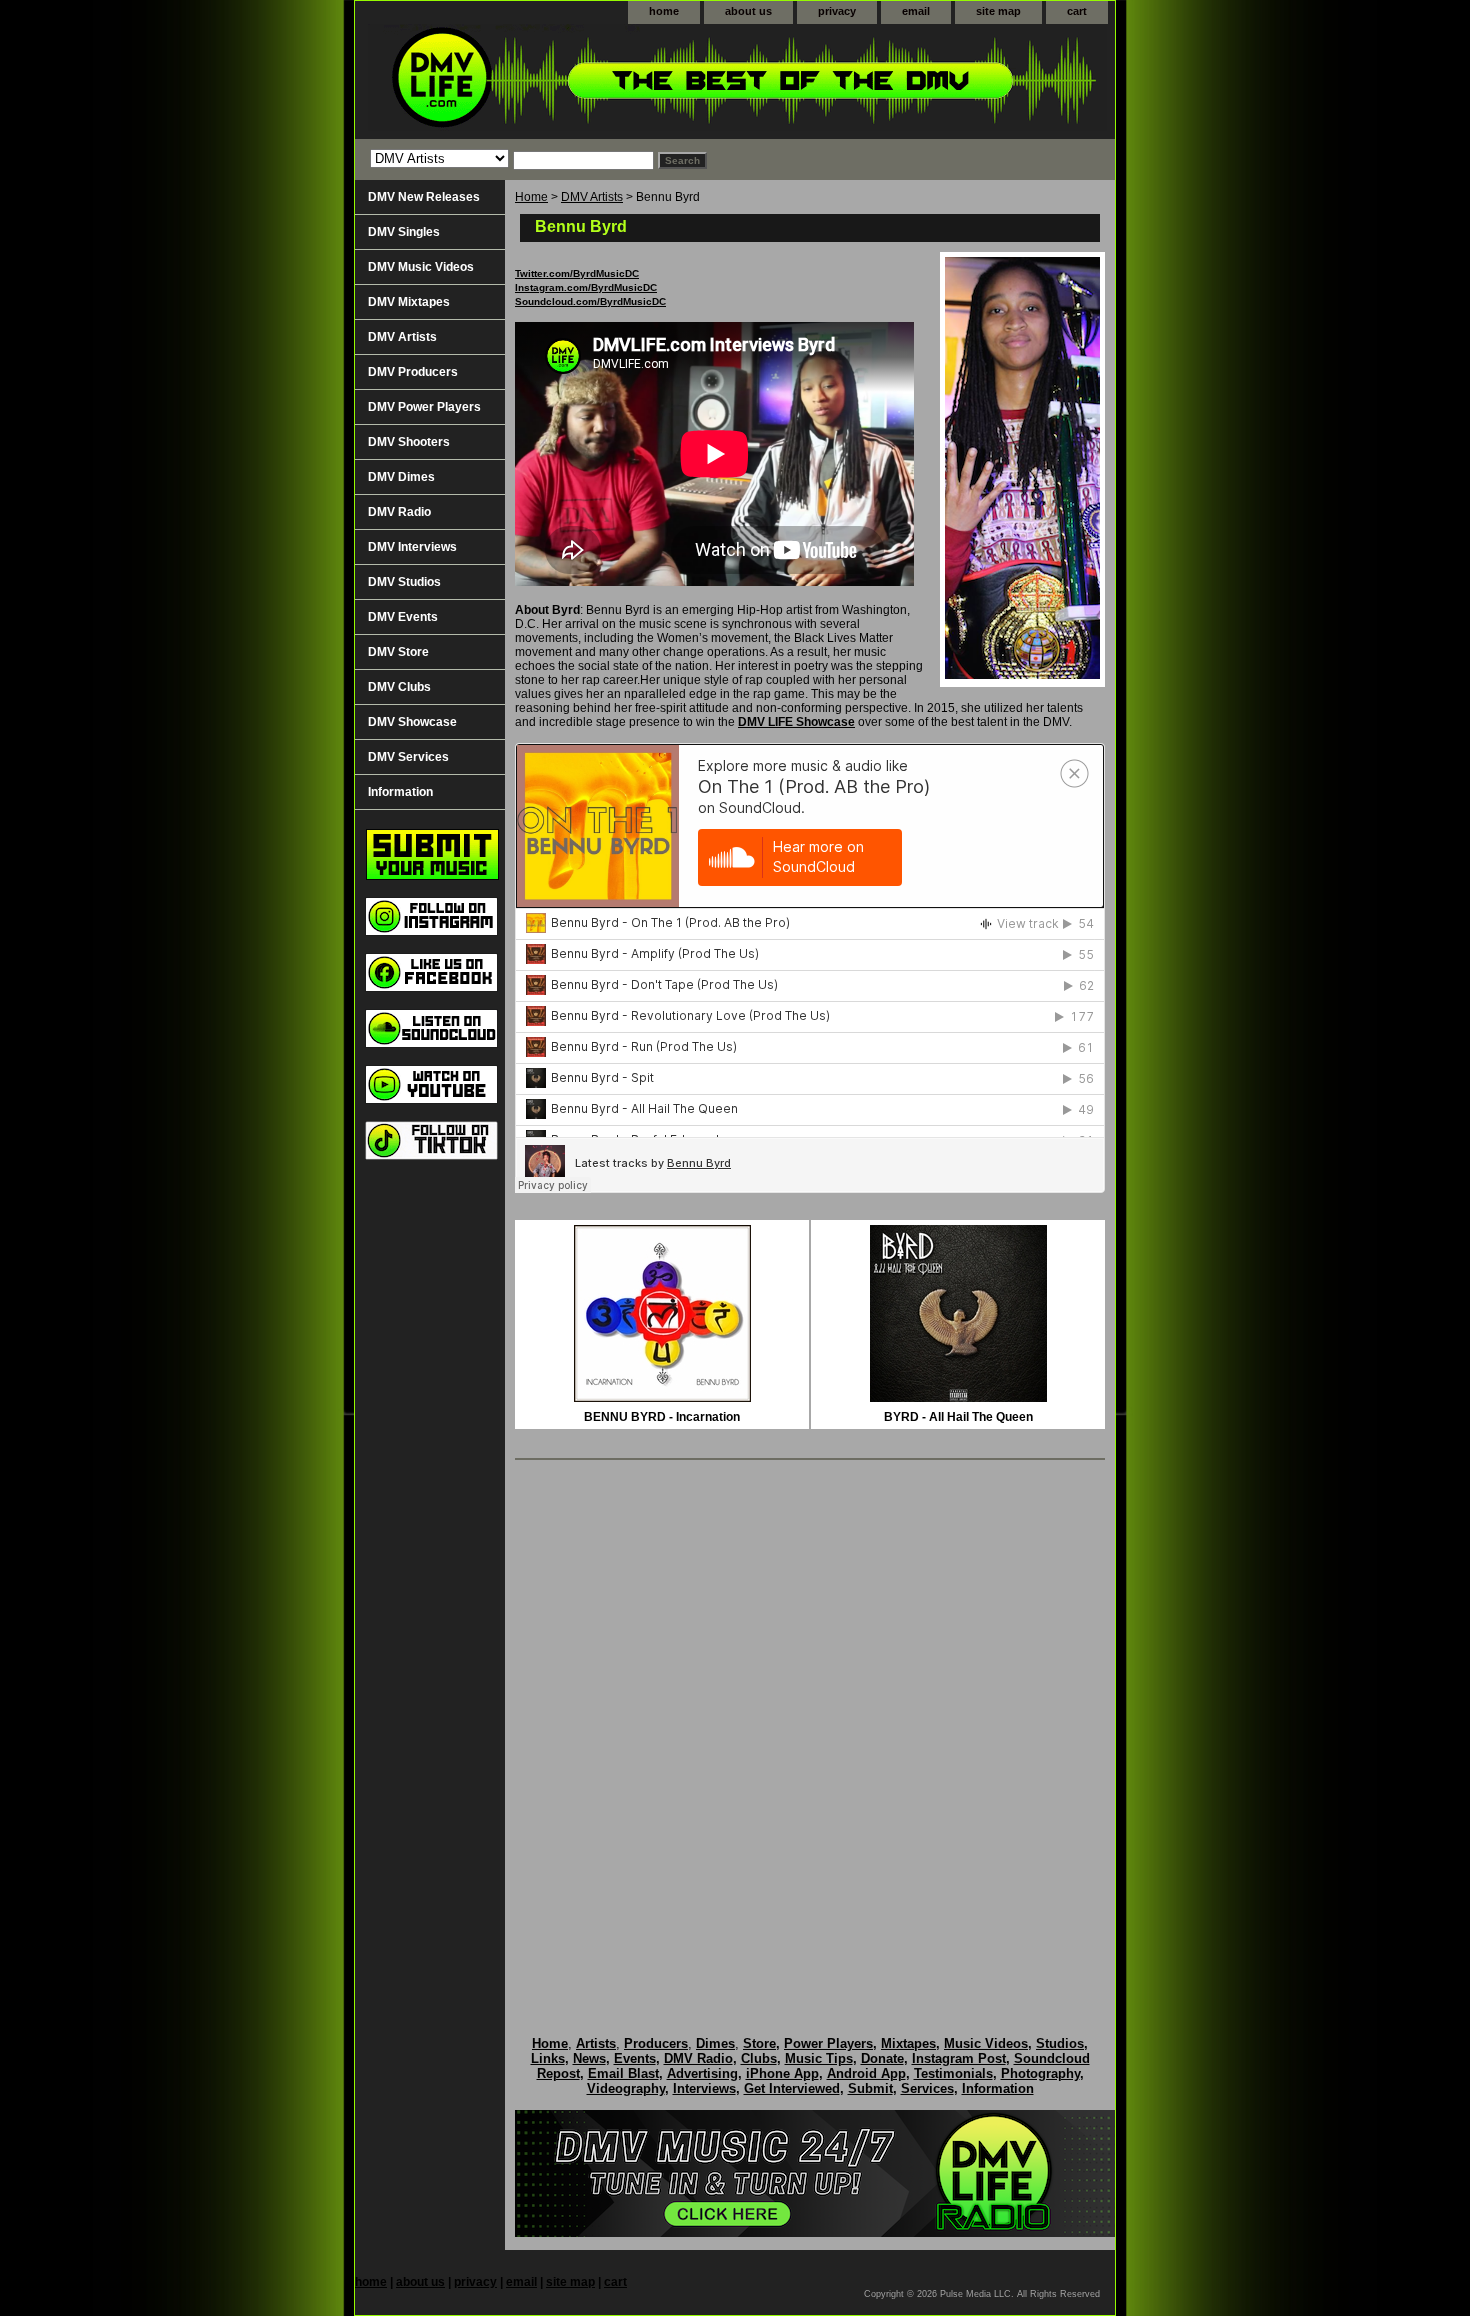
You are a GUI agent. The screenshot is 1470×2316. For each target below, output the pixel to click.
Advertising (702, 2073)
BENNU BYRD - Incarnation (662, 1417)
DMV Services (408, 757)
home (664, 11)
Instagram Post (959, 2058)
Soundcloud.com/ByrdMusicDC (590, 301)
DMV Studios (404, 582)
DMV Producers (413, 372)
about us (748, 11)
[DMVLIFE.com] (605, 81)
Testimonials (953, 2073)
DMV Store (398, 652)
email (916, 11)
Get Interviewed (792, 2088)
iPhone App (782, 2073)
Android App (866, 2073)
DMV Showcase (412, 722)
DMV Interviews (412, 547)
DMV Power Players (424, 407)
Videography (626, 2088)
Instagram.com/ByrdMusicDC (586, 287)
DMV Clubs (399, 687)
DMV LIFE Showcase (796, 722)
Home (531, 197)
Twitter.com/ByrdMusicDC (577, 273)
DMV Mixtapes (409, 302)
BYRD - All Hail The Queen (958, 1417)
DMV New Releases (424, 197)
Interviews (704, 2088)
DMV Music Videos (421, 267)
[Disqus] (810, 1727)
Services (927, 2088)
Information (400, 792)
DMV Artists (592, 197)
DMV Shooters (409, 442)
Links (548, 2058)
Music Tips (819, 2058)
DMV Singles (404, 232)
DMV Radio (399, 512)
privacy (837, 11)
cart (1077, 11)
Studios (1060, 2043)
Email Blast (623, 2073)
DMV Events (403, 617)
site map (998, 11)
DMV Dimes (401, 477)
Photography (1040, 2073)
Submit (870, 2088)
